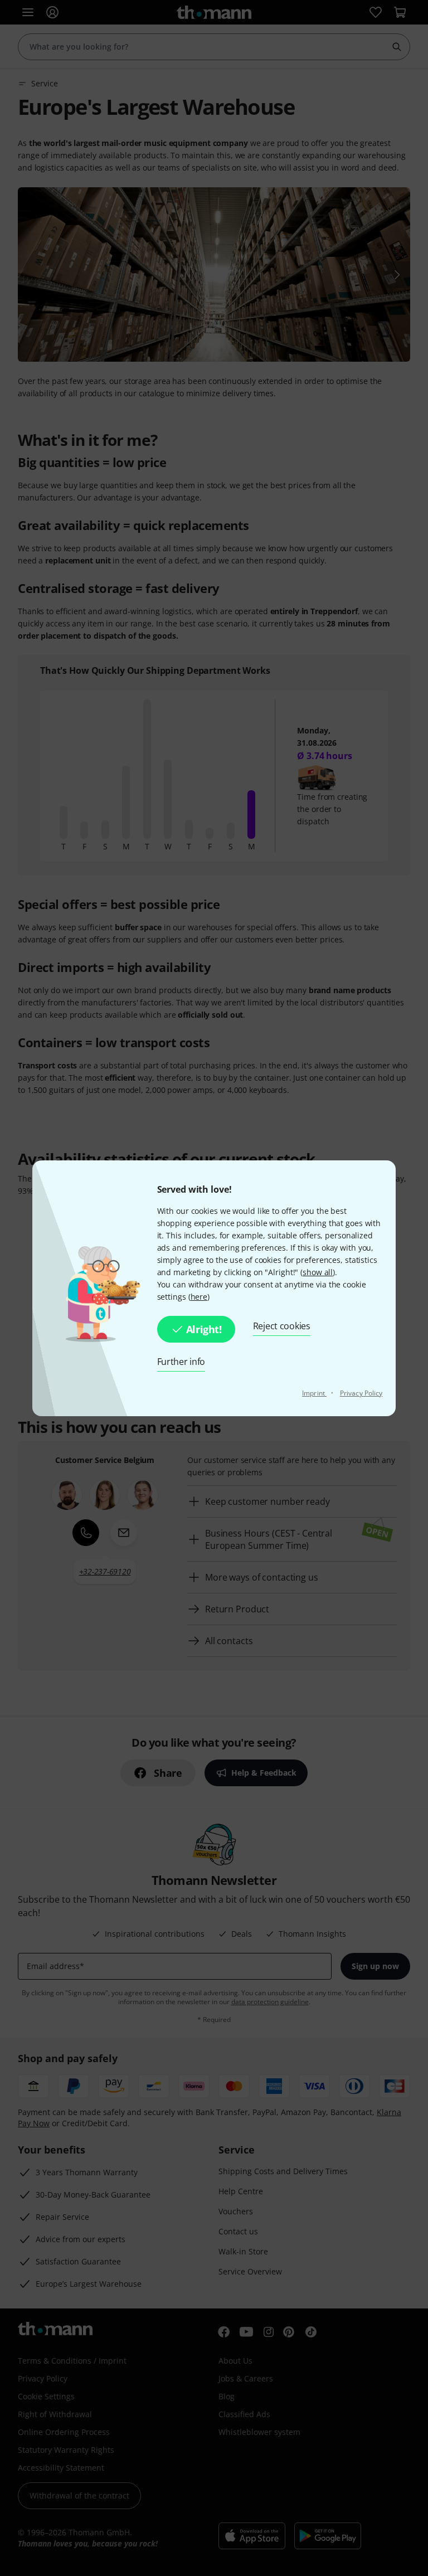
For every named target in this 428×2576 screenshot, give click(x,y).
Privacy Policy (361, 1393)
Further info (181, 1362)
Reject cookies (282, 1326)
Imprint (314, 1393)
